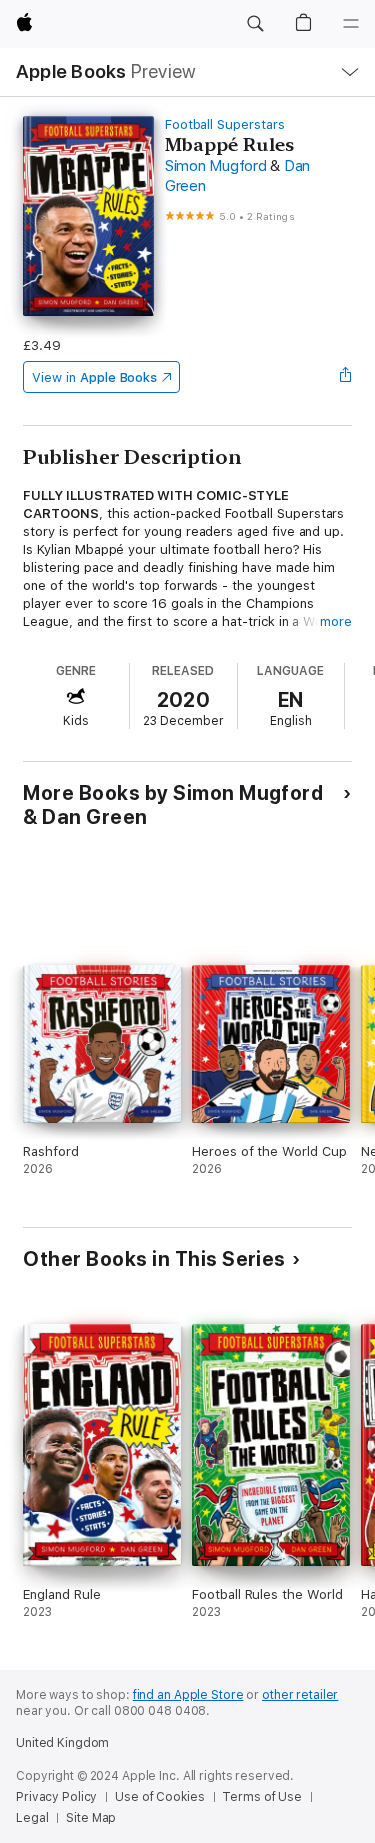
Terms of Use (262, 1797)
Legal (32, 1818)
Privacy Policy (56, 1797)
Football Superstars (225, 124)
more (336, 621)
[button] (255, 24)
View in (94, 377)
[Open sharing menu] (346, 377)
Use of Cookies (159, 1797)
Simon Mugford (216, 166)
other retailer (300, 1695)
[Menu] (351, 24)
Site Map (91, 1818)
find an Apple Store (188, 1695)
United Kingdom (62, 1743)
